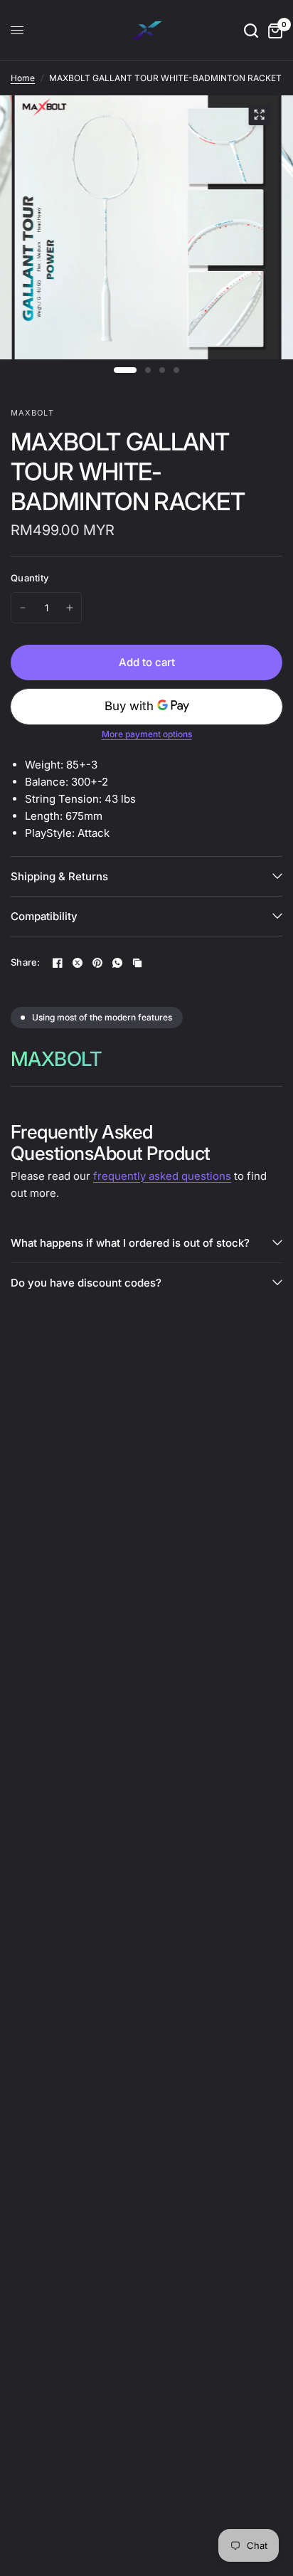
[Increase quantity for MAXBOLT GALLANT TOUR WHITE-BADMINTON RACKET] (70, 608)
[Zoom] (259, 115)
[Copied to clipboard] (137, 963)
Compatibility (44, 916)
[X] (78, 963)
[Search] (251, 30)
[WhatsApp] (117, 963)
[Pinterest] (97, 963)
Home (23, 78)
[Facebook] (58, 963)
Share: (26, 962)
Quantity (30, 578)
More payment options (147, 734)
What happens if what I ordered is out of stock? (130, 1243)
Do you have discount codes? (86, 1283)
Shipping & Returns (59, 876)
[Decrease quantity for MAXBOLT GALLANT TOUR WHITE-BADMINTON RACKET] (23, 608)
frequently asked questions (162, 1176)
